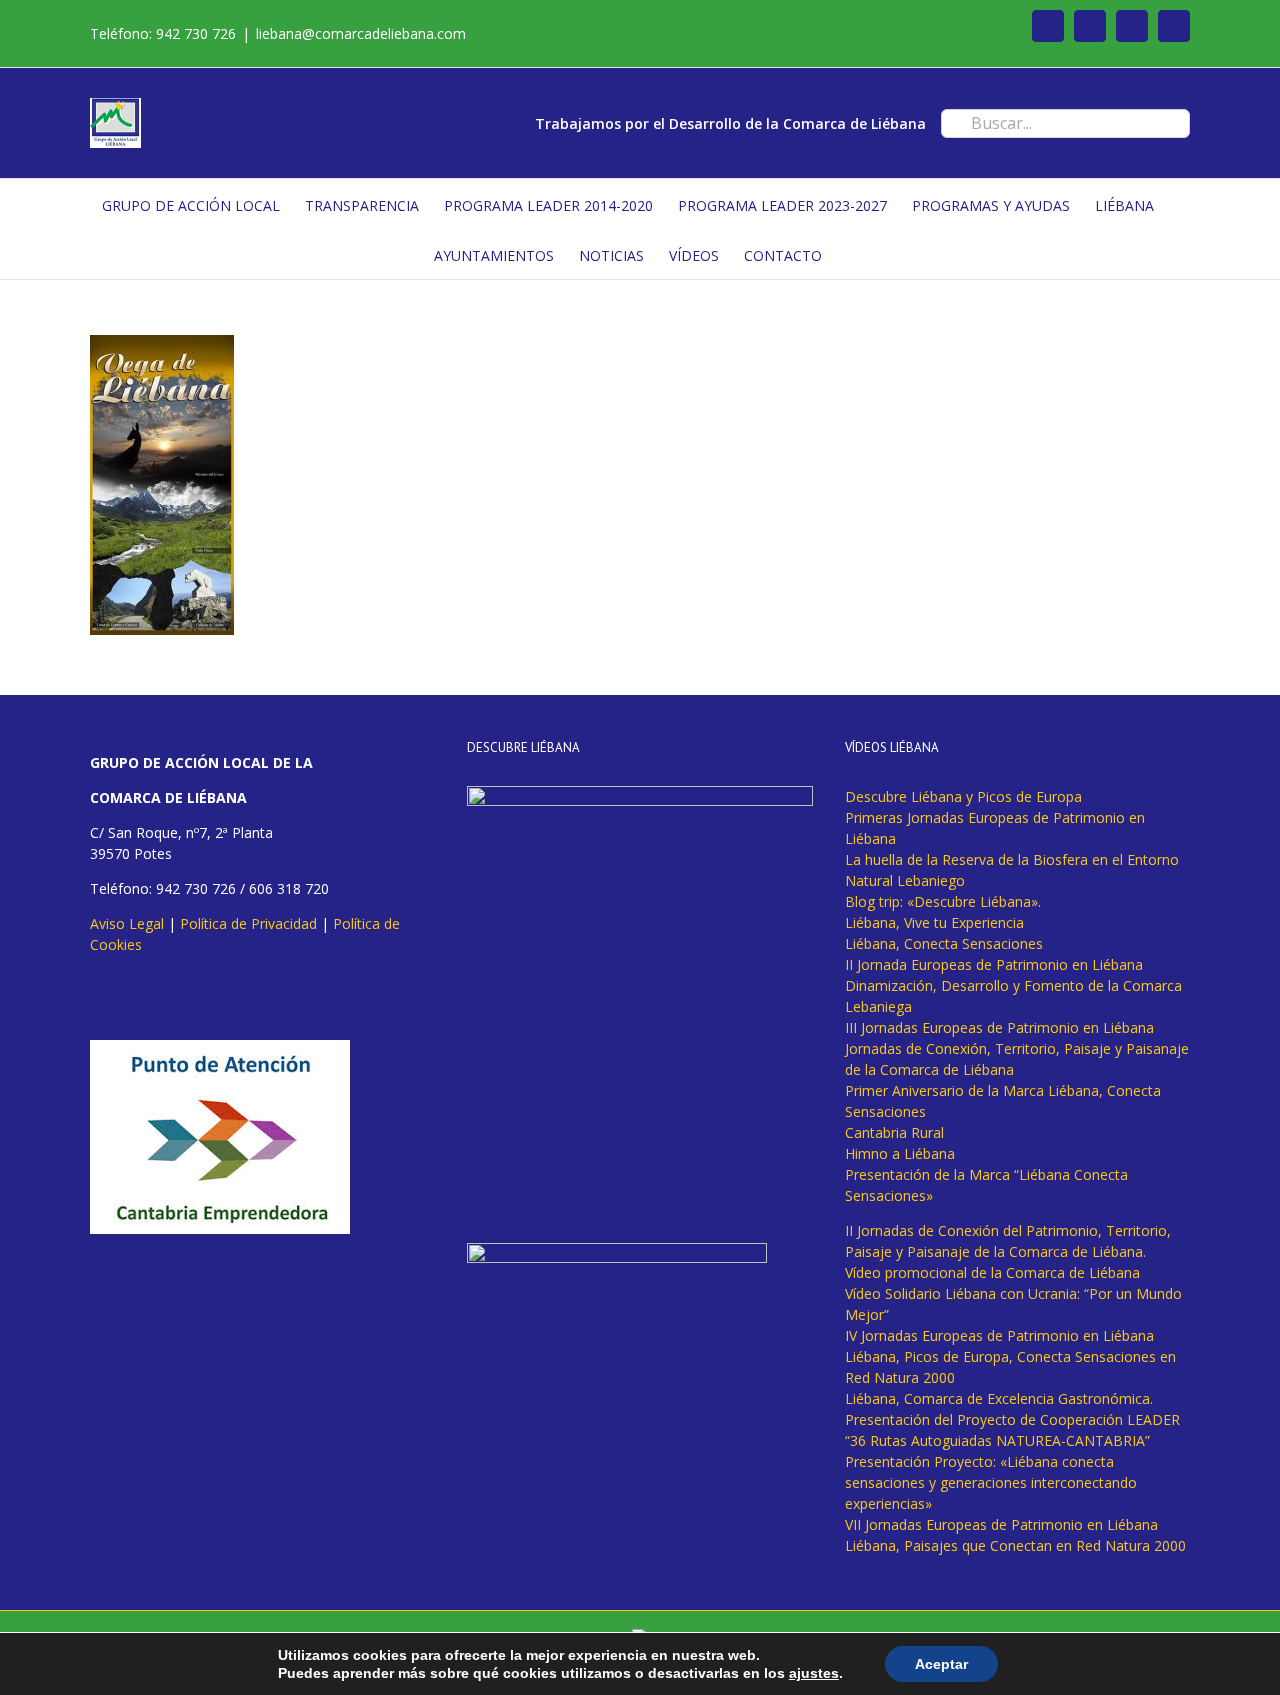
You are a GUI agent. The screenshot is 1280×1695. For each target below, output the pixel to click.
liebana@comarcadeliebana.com (361, 33)
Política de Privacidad (248, 923)
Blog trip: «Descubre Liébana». (943, 901)
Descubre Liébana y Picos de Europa (963, 796)
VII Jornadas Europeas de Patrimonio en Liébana (1001, 1524)
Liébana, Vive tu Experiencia (934, 922)
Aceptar (941, 1664)
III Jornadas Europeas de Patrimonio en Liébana (999, 1027)
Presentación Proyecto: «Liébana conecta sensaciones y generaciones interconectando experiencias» (991, 1482)
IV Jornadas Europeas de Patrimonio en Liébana (999, 1335)
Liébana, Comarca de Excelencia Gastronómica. (999, 1398)
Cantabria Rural (894, 1132)
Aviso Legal (127, 923)
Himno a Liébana (900, 1153)
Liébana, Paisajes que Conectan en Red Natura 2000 (1015, 1545)
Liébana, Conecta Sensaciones (944, 943)
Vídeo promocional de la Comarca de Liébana (992, 1272)
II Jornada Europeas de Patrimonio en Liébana (994, 964)
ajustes (814, 1673)
